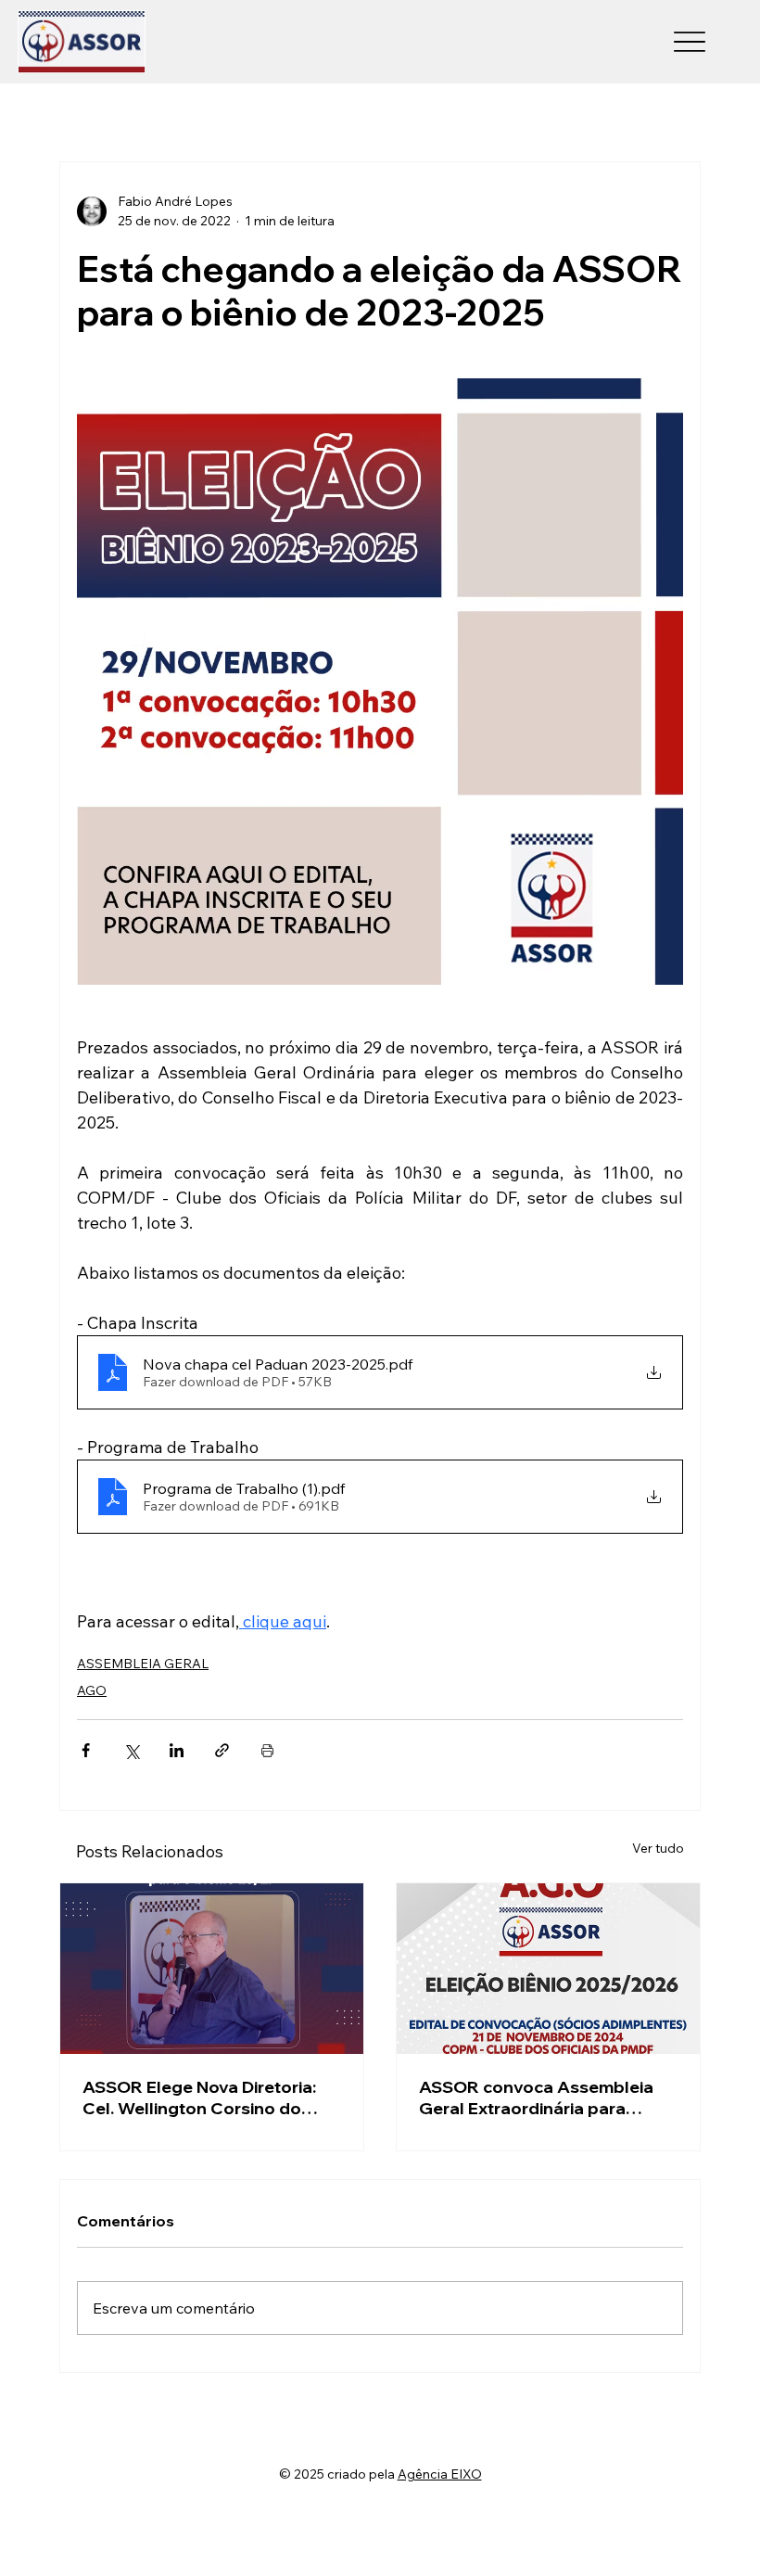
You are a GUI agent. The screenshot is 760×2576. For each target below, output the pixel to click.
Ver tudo (658, 1848)
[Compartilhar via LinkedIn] (177, 1750)
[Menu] (690, 42)
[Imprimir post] (267, 1750)
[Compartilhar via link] (222, 1750)
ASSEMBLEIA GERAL (143, 1664)
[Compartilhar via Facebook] (86, 1750)
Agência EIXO (440, 2474)
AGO (92, 1690)
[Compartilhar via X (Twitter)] (131, 1750)
